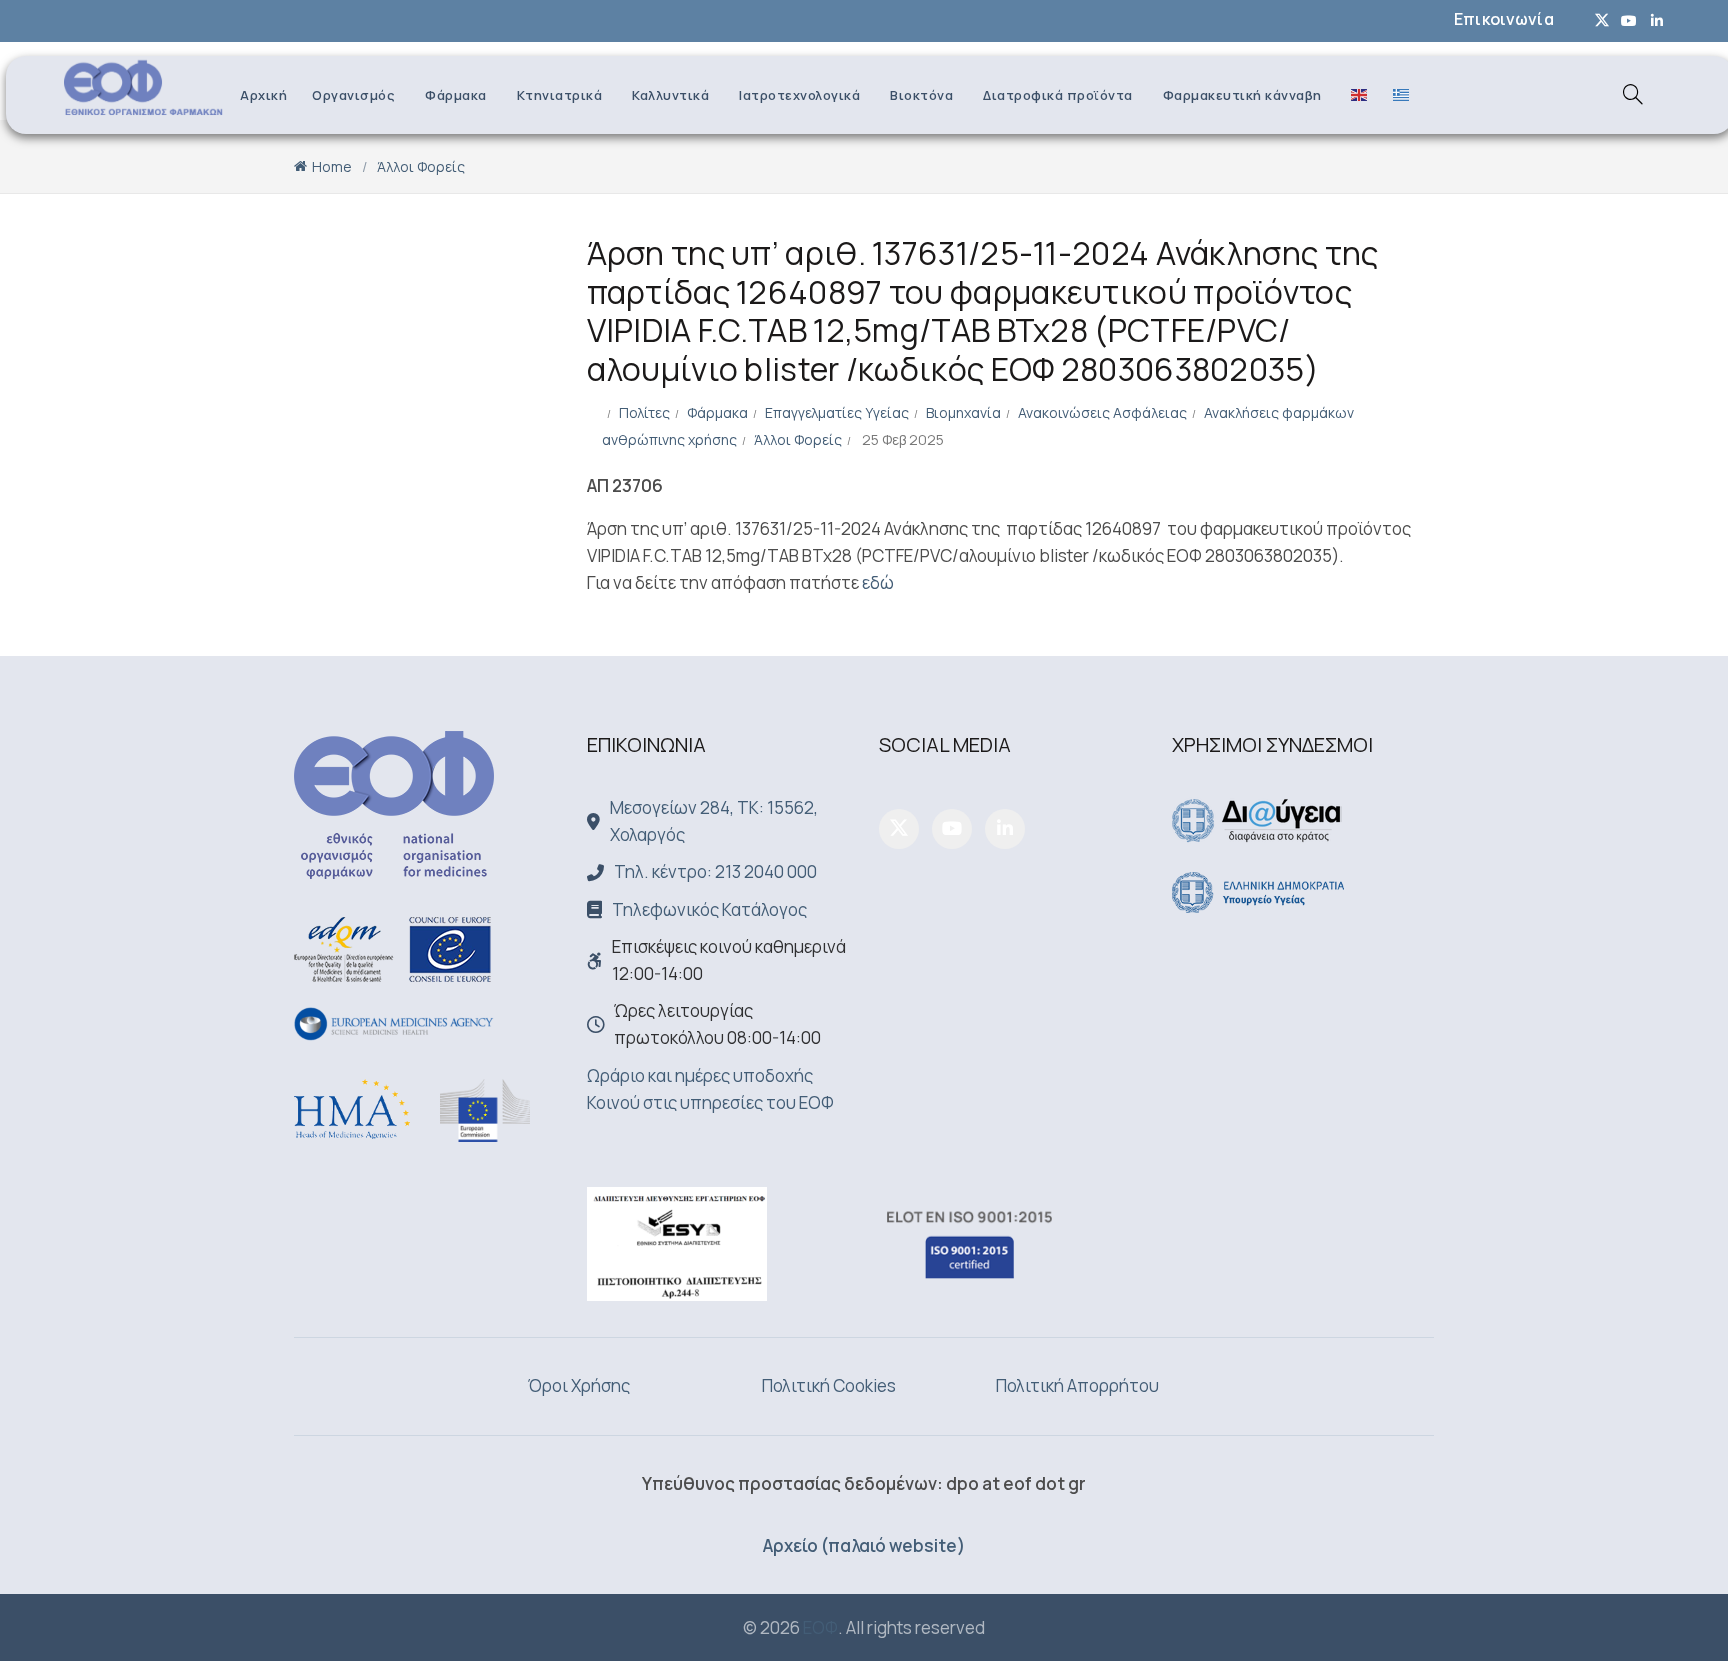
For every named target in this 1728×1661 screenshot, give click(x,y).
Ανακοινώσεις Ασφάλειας (1102, 412)
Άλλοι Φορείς (421, 166)
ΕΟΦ (820, 1627)
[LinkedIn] (1005, 829)
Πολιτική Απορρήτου (1077, 1385)
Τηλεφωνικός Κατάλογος (709, 909)
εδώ (878, 582)
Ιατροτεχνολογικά (799, 95)
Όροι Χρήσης (579, 1385)
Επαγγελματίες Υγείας (837, 412)
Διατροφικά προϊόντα (1058, 95)
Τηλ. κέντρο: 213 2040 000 (715, 871)
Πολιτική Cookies (829, 1385)
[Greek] (1396, 93)
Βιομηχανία (963, 412)
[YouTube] (952, 829)
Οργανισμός (353, 95)
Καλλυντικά (670, 95)
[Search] (1633, 94)
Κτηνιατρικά (560, 95)
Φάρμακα (456, 95)
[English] (1354, 93)
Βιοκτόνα (921, 95)
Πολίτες (644, 412)
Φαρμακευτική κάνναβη (1242, 95)
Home (332, 166)
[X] (899, 829)
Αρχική (263, 95)
